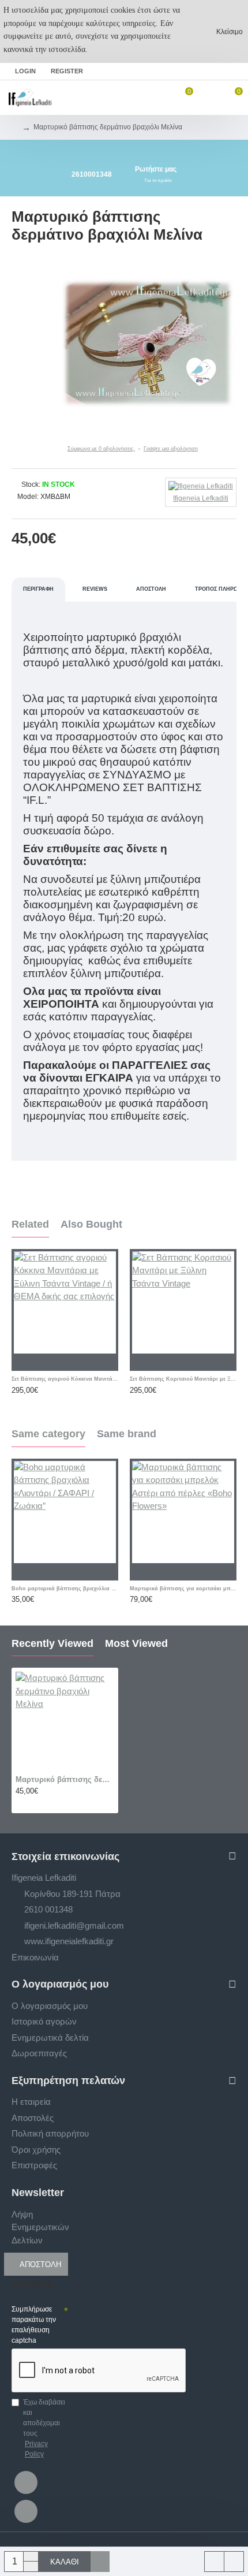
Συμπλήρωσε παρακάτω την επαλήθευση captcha (34, 2325)
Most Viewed (136, 1643)
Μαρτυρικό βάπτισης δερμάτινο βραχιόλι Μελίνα (65, 1779)
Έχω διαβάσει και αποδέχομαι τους (44, 2428)
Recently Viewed (52, 1643)
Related (30, 1224)
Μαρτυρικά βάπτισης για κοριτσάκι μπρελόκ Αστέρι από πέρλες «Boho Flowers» (183, 1589)
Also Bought (91, 1224)
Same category (48, 1434)
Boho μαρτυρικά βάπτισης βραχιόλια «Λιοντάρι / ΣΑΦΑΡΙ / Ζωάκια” (65, 1589)
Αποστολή (151, 589)
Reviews (95, 589)
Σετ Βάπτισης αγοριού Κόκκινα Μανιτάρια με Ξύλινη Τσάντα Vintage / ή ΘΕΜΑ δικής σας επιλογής (65, 1379)
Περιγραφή (38, 589)
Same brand (127, 1434)
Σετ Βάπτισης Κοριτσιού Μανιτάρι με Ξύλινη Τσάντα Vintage (183, 1379)
